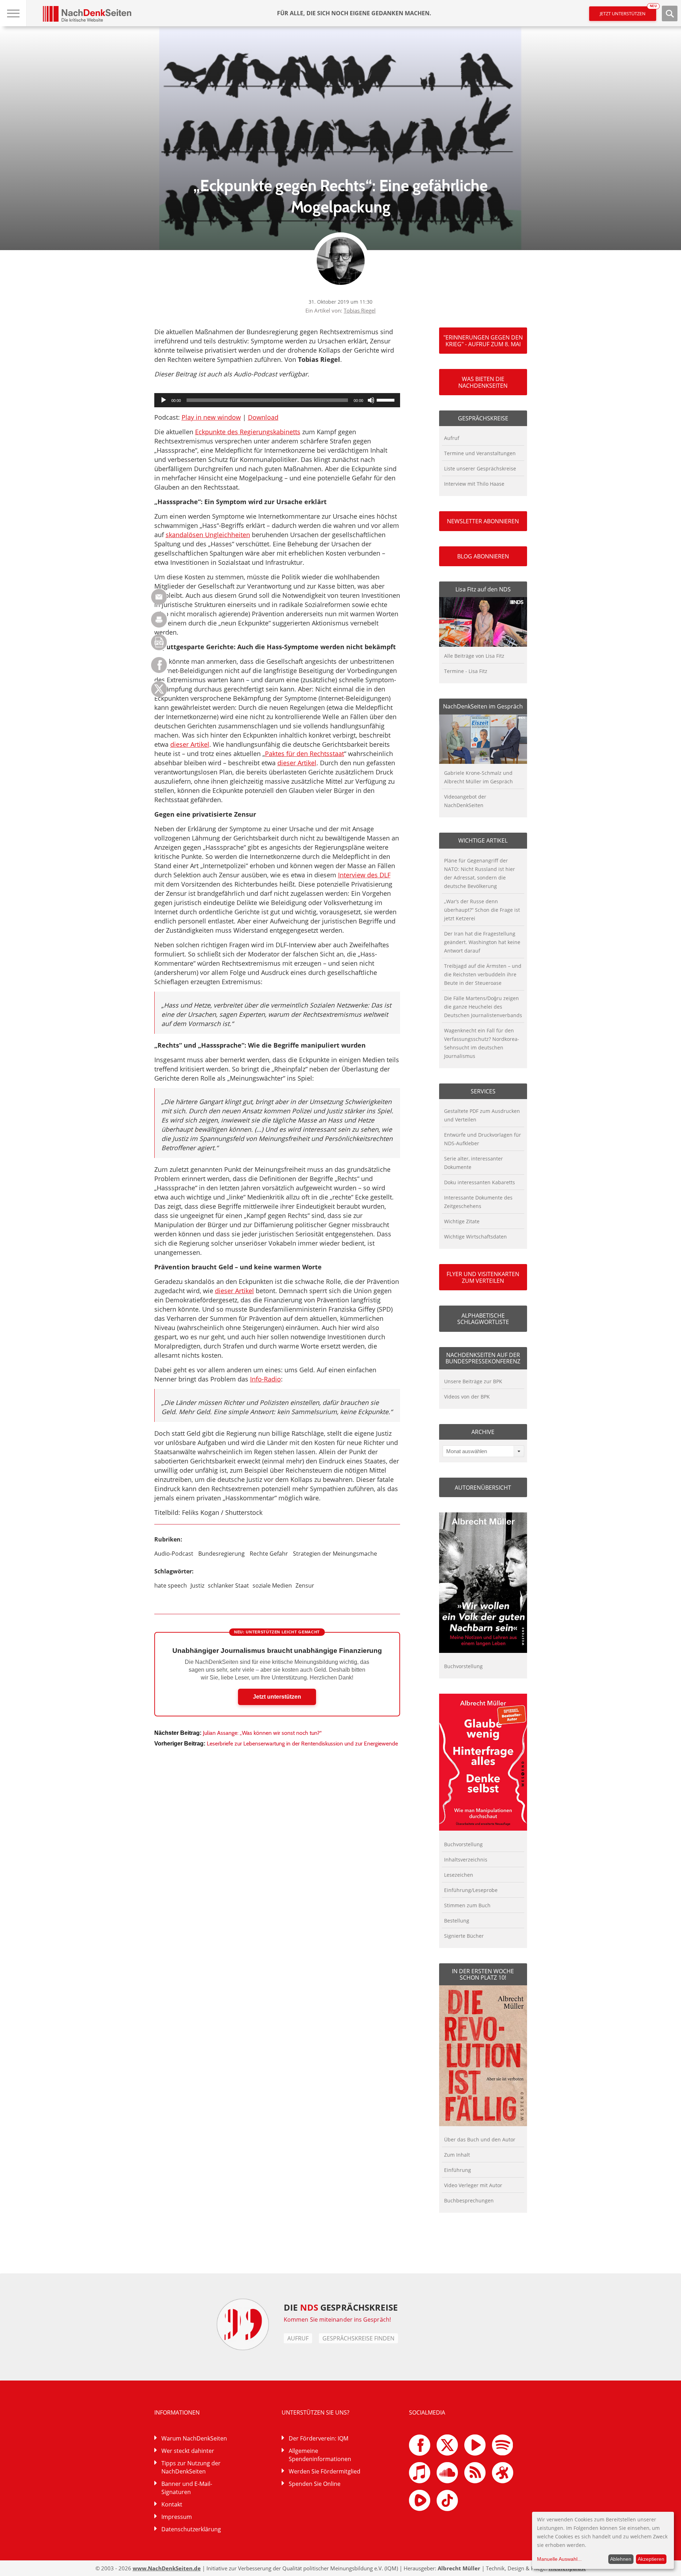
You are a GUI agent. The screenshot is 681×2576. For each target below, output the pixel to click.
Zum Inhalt (457, 2155)
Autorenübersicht (483, 1488)
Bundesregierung (222, 1554)
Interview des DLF (364, 875)
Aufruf (452, 438)
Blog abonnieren (483, 556)
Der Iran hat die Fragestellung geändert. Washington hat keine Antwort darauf (482, 942)
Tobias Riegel (360, 310)
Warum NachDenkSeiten (194, 2438)
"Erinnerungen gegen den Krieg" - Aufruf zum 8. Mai (483, 341)
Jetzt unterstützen (628, 12)
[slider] (387, 399)
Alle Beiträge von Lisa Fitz (474, 656)
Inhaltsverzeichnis (466, 1860)
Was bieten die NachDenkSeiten (483, 382)
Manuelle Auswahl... (559, 2559)
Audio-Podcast (174, 1554)
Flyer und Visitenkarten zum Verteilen (483, 1277)
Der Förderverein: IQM (319, 2438)
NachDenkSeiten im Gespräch (483, 706)
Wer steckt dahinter (188, 2451)
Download (263, 417)
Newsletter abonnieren (483, 521)
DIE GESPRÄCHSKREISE (341, 2307)
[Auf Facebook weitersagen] (159, 671)
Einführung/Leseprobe (471, 1890)
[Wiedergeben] (164, 400)
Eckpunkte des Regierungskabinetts (248, 432)
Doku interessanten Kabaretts (480, 1182)
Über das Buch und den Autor (480, 2139)
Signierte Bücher (464, 1936)
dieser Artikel (190, 744)
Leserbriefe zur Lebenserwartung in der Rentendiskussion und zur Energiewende (302, 1744)
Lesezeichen (459, 1875)
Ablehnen (621, 2559)
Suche (670, 13)
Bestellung (457, 1921)
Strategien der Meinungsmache (335, 1554)
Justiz (197, 1585)
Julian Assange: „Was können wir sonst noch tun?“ (262, 1733)
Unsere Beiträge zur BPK (473, 1381)
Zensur (305, 1585)
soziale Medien (272, 1585)
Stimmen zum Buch (467, 1905)
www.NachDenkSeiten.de (167, 2568)
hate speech (171, 1585)
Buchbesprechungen (469, 2200)
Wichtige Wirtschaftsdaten (475, 1237)
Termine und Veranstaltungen (480, 453)
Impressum (177, 2517)
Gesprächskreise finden (358, 2338)
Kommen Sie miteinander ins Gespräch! (337, 2319)
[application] (277, 400)
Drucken (159, 620)
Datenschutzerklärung (191, 2529)
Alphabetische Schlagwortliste (483, 1319)
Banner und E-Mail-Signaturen (187, 2488)
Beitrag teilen (159, 597)
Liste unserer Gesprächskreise (480, 468)
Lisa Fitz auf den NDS (483, 589)
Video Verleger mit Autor (473, 2185)
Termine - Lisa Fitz (466, 671)
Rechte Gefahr (269, 1554)
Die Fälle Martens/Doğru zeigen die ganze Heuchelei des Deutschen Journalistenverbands (483, 1007)
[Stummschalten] (371, 400)
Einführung (458, 2170)
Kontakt (172, 2504)
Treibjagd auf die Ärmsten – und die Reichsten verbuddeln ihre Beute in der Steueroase (483, 974)
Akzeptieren (651, 2559)
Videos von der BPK (467, 1397)
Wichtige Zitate (462, 1221)
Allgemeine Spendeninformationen (320, 2455)
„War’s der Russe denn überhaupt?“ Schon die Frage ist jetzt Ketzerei (482, 910)
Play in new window (211, 417)
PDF (159, 642)
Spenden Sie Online (315, 2484)
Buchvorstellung (463, 1666)
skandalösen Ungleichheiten (208, 535)
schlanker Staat (228, 1585)
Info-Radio (265, 1379)
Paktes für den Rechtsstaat (304, 754)
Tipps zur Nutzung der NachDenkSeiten (191, 2467)
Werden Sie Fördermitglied (325, 2471)
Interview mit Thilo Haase (474, 484)
